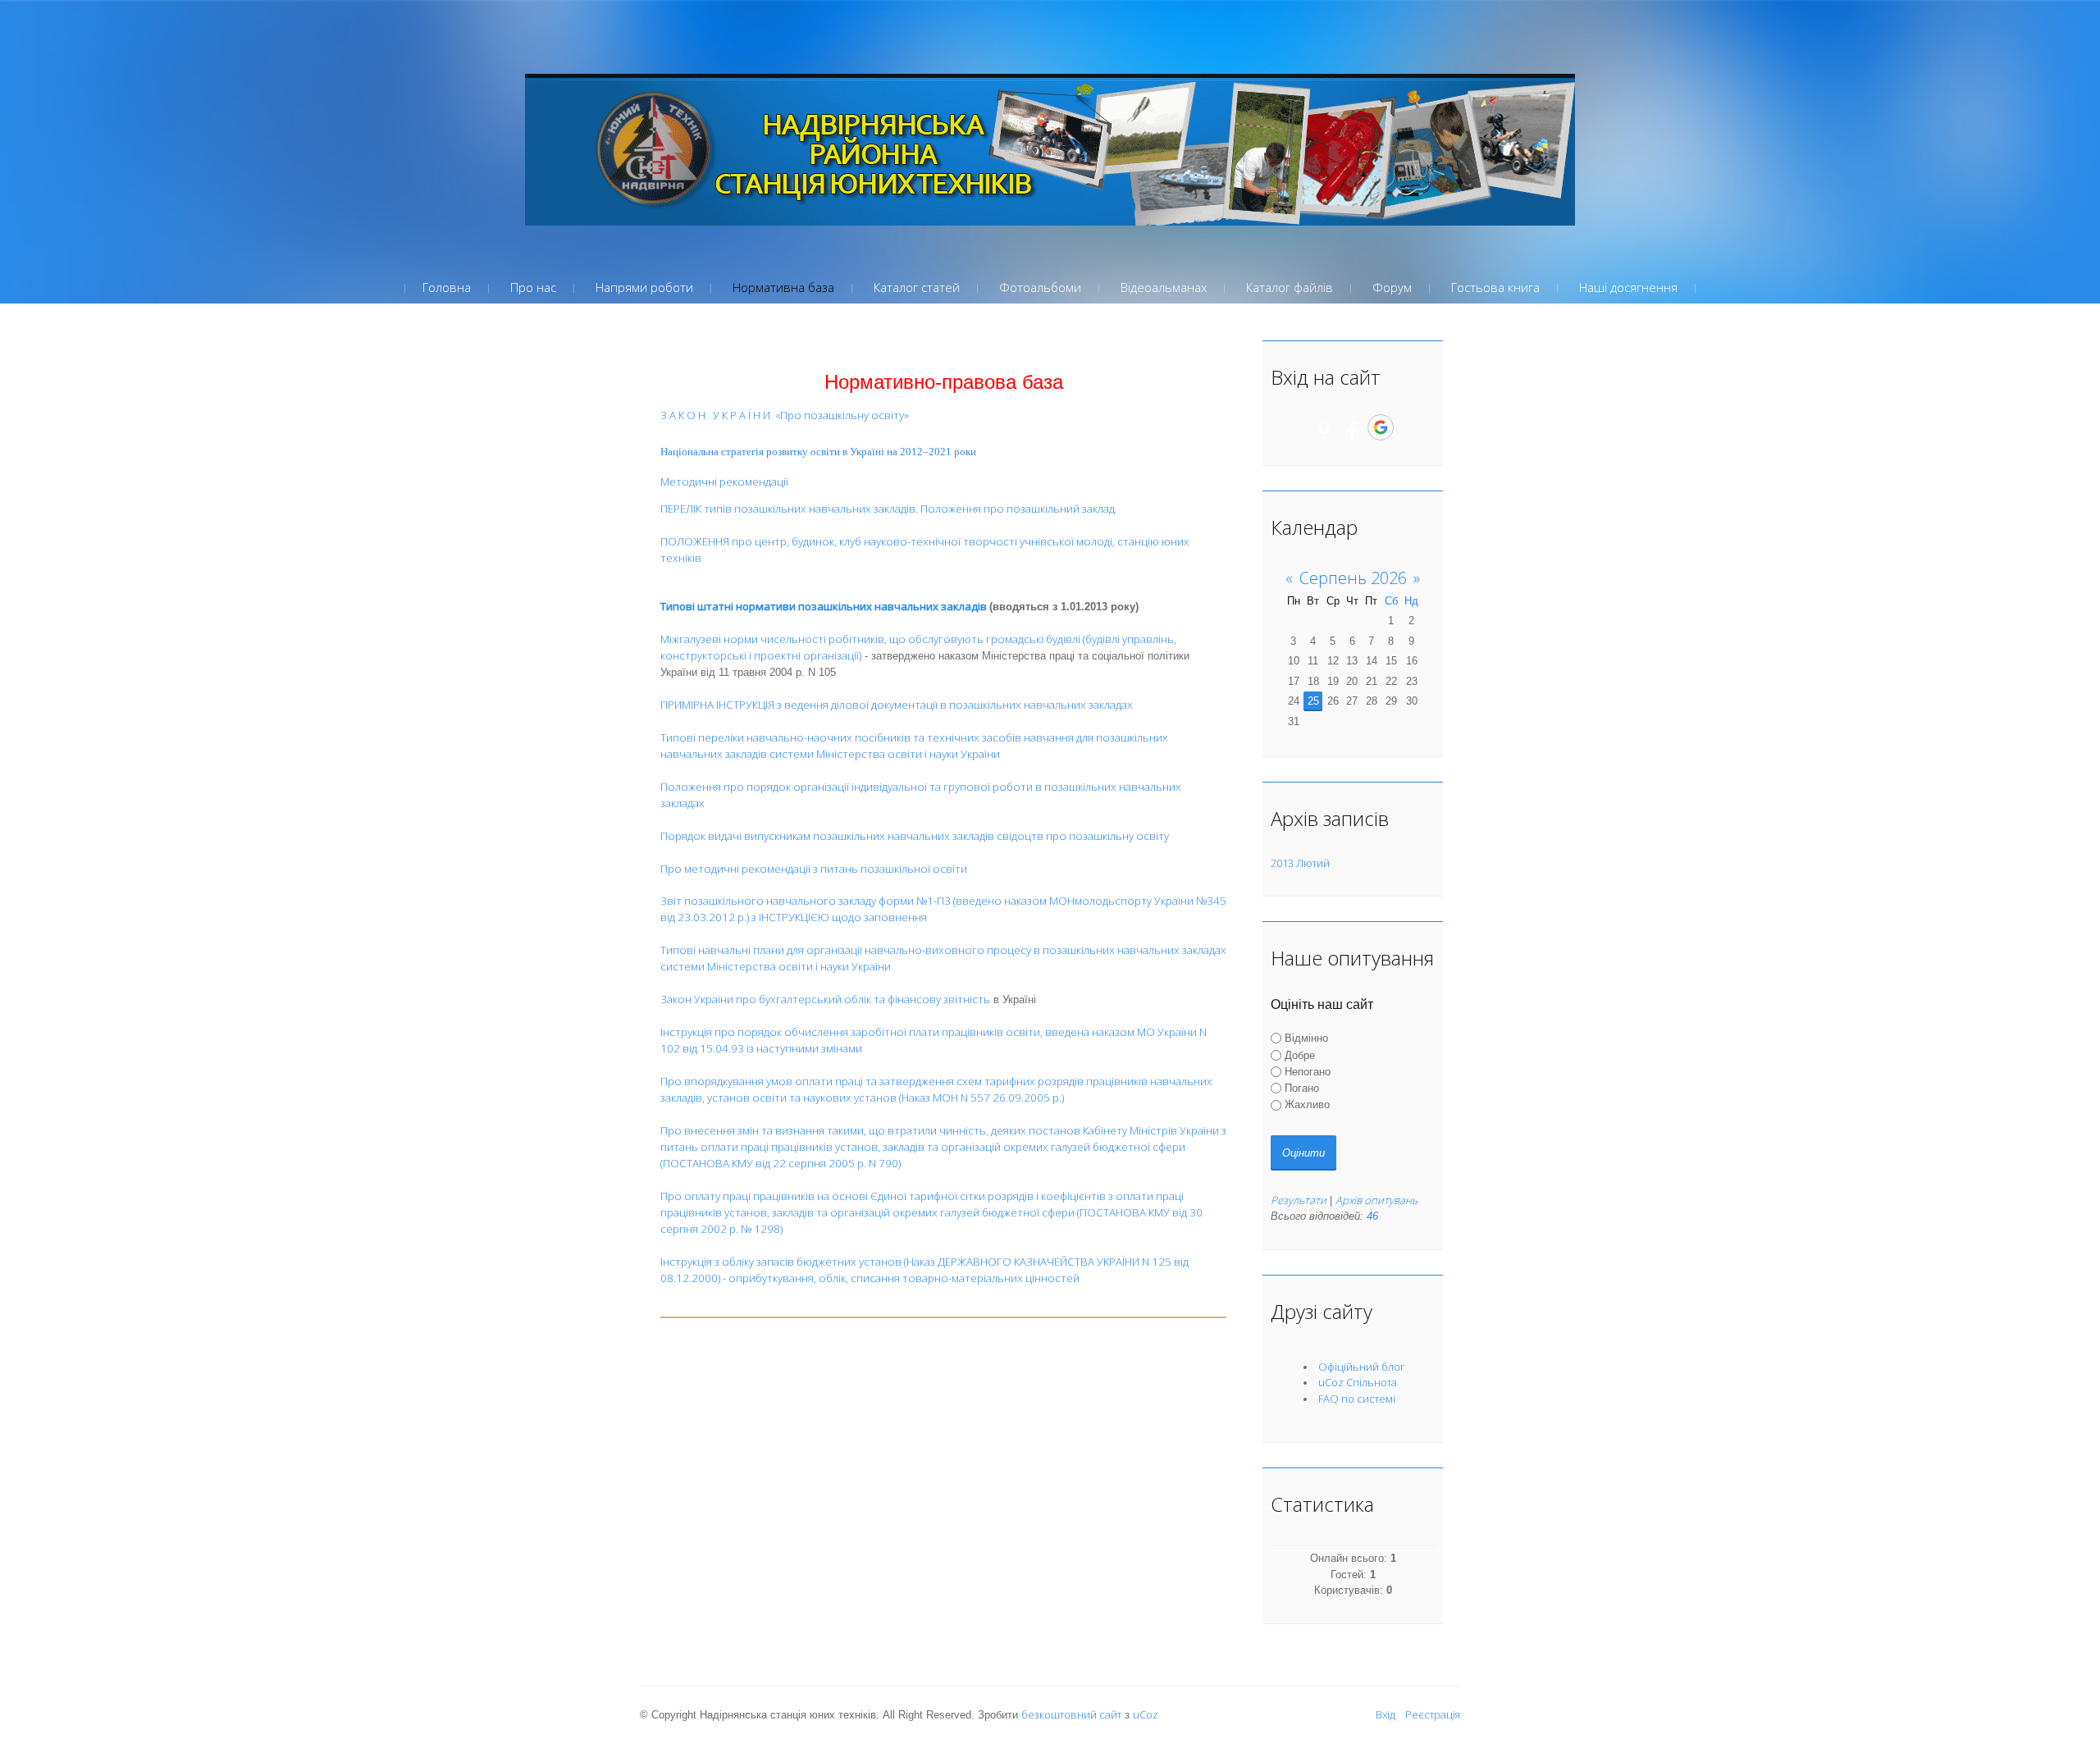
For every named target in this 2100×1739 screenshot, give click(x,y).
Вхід (1386, 1714)
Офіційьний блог (1362, 1367)
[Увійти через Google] (1381, 427)
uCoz (1146, 1714)
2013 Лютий (1300, 863)
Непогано (1308, 1072)
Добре (1300, 1054)
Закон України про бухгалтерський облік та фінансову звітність (825, 999)
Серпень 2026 (1353, 578)
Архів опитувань (1376, 1200)
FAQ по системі (1357, 1399)
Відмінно (1306, 1038)
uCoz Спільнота (1358, 1382)
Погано (1302, 1088)
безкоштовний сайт (1071, 1714)
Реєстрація (1433, 1714)
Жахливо (1307, 1105)
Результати (1299, 1200)
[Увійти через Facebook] (1352, 427)
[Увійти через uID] (1324, 427)
